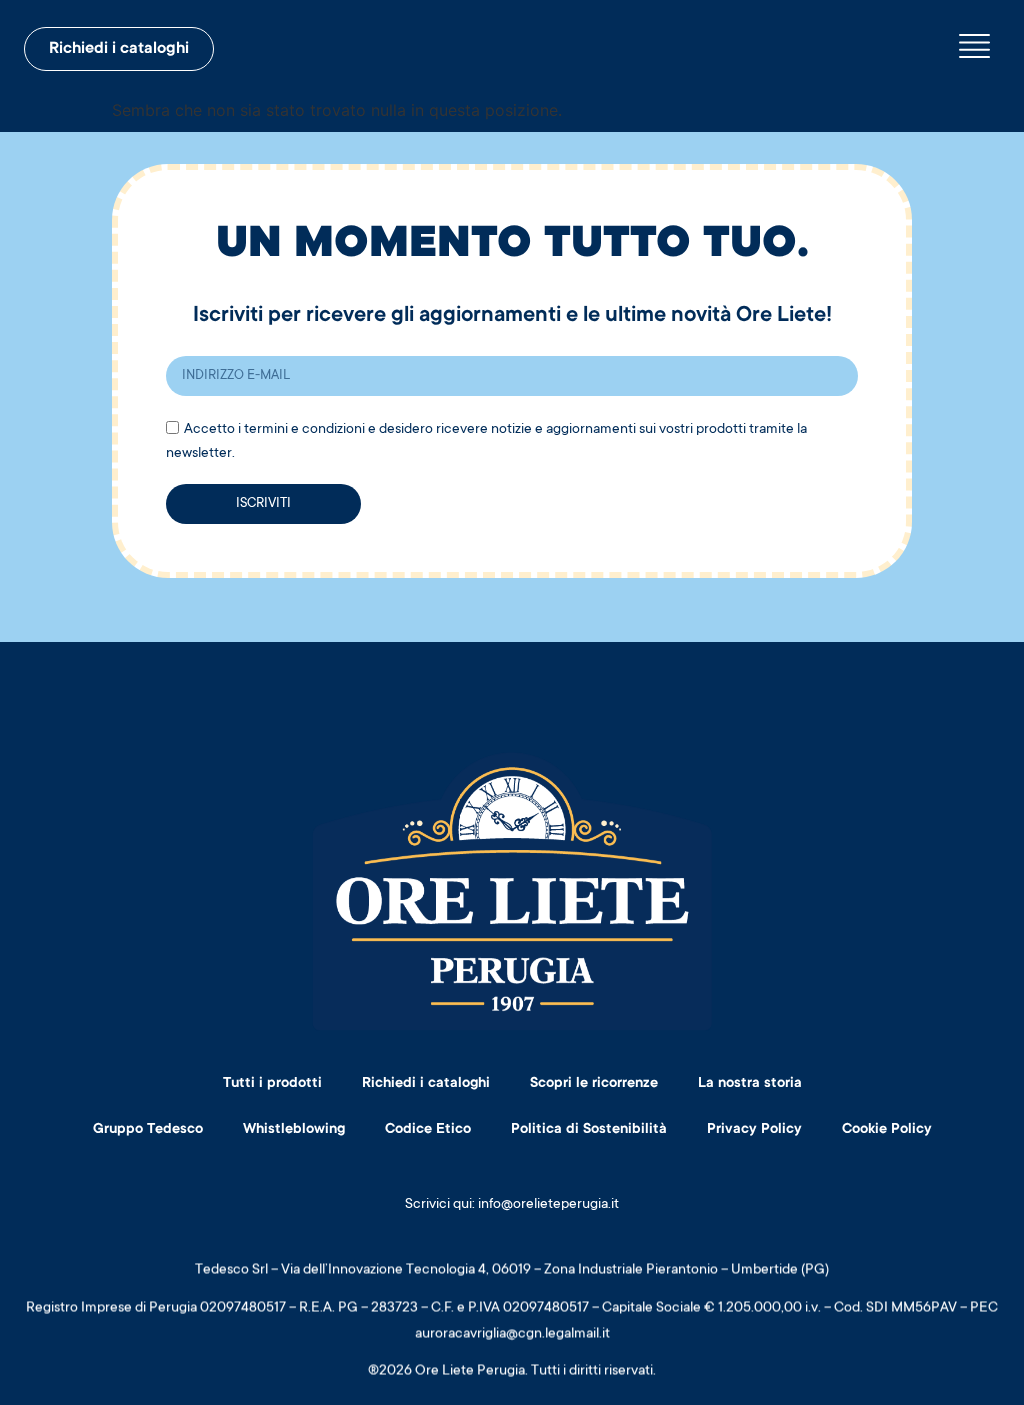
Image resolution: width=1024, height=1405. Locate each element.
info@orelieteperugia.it (548, 1205)
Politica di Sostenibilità (589, 1130)
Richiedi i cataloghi (426, 1084)
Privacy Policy (754, 1130)
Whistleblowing (294, 1130)
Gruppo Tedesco (148, 1130)
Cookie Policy (887, 1130)
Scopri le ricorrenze (594, 1084)
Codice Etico (428, 1130)
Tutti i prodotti (272, 1084)
